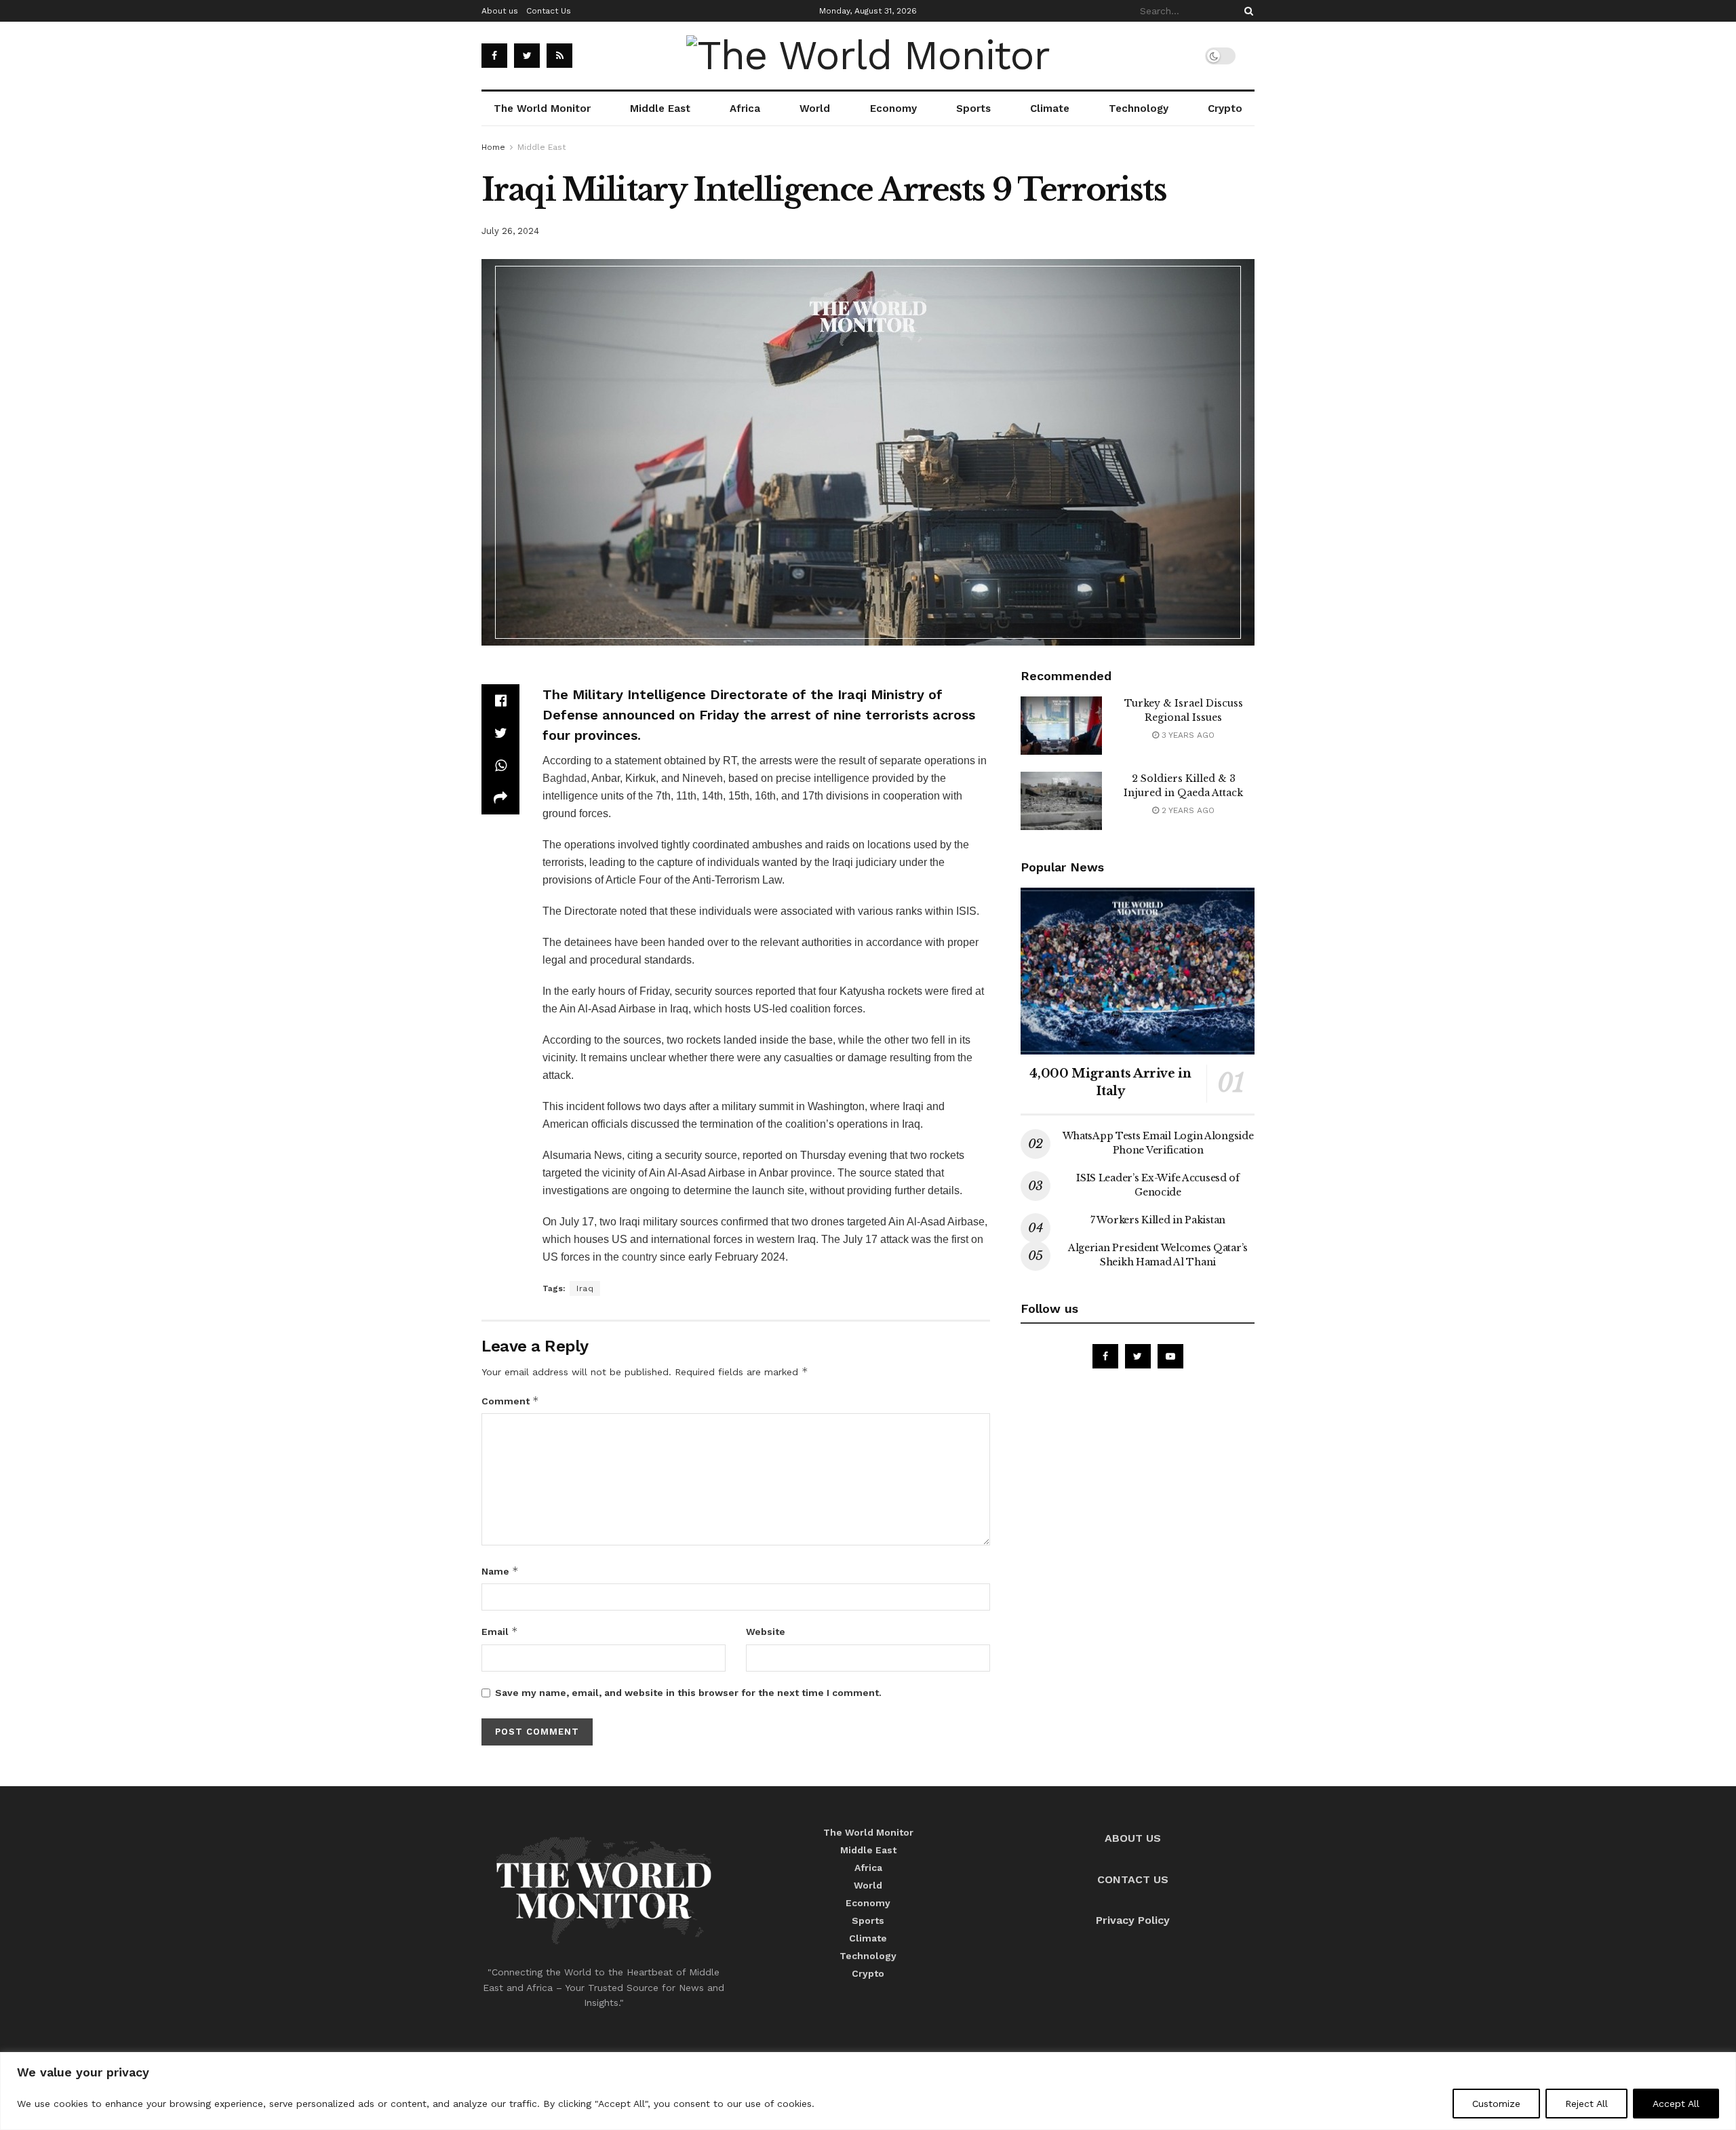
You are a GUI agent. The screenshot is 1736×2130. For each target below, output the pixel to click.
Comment (510, 1401)
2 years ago (1187, 810)
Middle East (660, 109)
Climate (1050, 109)
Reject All (1586, 2104)
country (639, 1257)
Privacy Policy (1133, 1920)
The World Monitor (542, 109)
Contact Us (549, 11)
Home (493, 147)
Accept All (1676, 2104)
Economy (893, 109)
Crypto (1225, 109)
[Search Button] (1246, 11)
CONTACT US (1133, 1879)
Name (500, 1571)
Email (500, 1631)
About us (500, 11)
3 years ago (1187, 735)
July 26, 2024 (510, 231)
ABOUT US (1133, 1838)
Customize (1496, 2104)
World (815, 109)
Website (766, 1632)
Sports (973, 109)
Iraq (585, 1288)
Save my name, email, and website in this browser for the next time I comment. (688, 1693)
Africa (745, 109)
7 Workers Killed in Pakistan (1158, 1220)
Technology (1139, 109)
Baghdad (565, 778)
